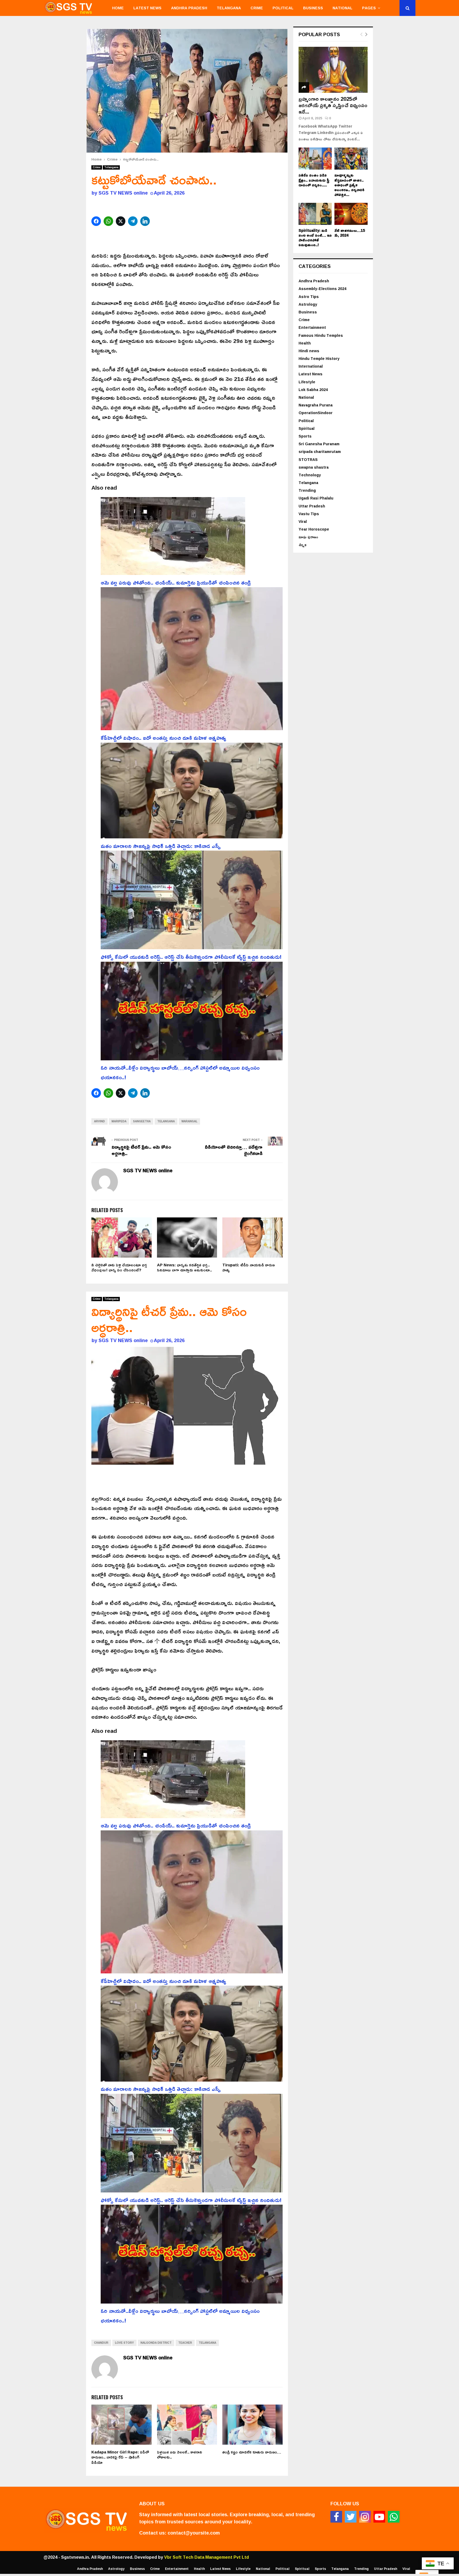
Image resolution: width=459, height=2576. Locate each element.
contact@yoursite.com (194, 2533)
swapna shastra (314, 467)
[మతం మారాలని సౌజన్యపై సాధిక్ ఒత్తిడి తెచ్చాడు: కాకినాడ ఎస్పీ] (192, 792)
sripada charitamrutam (320, 451)
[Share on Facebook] (97, 221)
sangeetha (142, 1121)
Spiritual (307, 428)
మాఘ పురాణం (308, 537)
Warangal (189, 1121)
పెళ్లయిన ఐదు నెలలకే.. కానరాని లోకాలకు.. (180, 2455)
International (311, 366)
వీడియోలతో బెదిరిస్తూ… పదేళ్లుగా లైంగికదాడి (234, 1150)
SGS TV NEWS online (123, 193)
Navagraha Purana (316, 405)
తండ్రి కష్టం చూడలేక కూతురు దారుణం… (252, 2452)
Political (283, 8)
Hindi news (309, 351)
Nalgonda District (156, 2343)
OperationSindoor (316, 413)
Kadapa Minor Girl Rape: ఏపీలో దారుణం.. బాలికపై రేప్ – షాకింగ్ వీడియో (120, 2457)
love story (124, 2343)
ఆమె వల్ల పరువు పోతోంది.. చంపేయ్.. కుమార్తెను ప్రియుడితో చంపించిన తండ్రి (176, 582)
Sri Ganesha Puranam (319, 444)
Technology (310, 475)
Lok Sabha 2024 (313, 390)
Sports (305, 436)
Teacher (185, 2343)
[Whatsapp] (394, 2517)
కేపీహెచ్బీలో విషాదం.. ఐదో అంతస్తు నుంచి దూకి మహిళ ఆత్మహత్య (163, 738)
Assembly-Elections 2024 (322, 289)
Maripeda (119, 1121)
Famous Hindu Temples (321, 335)
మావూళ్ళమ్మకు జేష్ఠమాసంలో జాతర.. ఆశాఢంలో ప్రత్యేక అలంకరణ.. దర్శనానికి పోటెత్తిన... (349, 185)
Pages (369, 8)
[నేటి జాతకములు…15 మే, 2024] (351, 214)
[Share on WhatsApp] (109, 221)
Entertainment (312, 327)
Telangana (229, 8)
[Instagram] (365, 2517)
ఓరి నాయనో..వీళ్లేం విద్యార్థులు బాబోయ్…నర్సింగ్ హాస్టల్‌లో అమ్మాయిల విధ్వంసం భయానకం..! (180, 1072)
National (343, 8)
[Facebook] (336, 2517)
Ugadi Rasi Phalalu (316, 498)
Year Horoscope (314, 529)
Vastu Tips (309, 514)
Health (305, 343)
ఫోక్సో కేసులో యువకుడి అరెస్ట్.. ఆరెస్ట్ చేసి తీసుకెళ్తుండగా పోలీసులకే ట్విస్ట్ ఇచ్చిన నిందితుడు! (191, 957)
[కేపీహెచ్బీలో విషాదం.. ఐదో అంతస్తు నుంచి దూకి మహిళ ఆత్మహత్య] (192, 660)
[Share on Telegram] (133, 221)
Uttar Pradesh (312, 506)
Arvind (99, 1121)
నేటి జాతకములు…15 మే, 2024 (350, 233)
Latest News (147, 8)
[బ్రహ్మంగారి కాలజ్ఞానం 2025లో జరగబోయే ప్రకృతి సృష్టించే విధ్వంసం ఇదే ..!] (333, 70)
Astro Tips (309, 297)
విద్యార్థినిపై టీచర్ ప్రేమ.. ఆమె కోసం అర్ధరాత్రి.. (141, 1150)
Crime (257, 8)
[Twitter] (351, 2517)
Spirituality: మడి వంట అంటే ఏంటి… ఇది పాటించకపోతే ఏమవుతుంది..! (315, 238)
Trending (307, 490)
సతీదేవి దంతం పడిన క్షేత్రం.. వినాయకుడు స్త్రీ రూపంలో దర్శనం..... (314, 180)
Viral (303, 521)
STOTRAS (308, 459)
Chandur (101, 2343)
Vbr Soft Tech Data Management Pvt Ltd (207, 2557)
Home (118, 8)
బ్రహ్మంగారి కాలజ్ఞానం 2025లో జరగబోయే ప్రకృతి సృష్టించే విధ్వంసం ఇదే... (333, 105)
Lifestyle (307, 382)
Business (313, 8)
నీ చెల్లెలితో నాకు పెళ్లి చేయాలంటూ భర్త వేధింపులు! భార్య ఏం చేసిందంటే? (119, 1268)
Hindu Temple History (319, 358)
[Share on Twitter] (121, 221)
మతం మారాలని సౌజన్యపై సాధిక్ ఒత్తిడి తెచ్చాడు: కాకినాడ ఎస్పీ (161, 846)
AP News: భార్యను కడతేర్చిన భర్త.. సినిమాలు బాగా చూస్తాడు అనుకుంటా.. (184, 1268)
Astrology (308, 304)
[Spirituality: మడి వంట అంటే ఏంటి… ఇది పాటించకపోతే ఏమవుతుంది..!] (315, 214)
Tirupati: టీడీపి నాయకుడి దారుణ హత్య (248, 1268)
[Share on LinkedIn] (146, 221)
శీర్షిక (303, 545)
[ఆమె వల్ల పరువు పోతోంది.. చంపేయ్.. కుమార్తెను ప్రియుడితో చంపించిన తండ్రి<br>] (173, 537)
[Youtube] (379, 2517)
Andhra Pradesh (189, 8)
